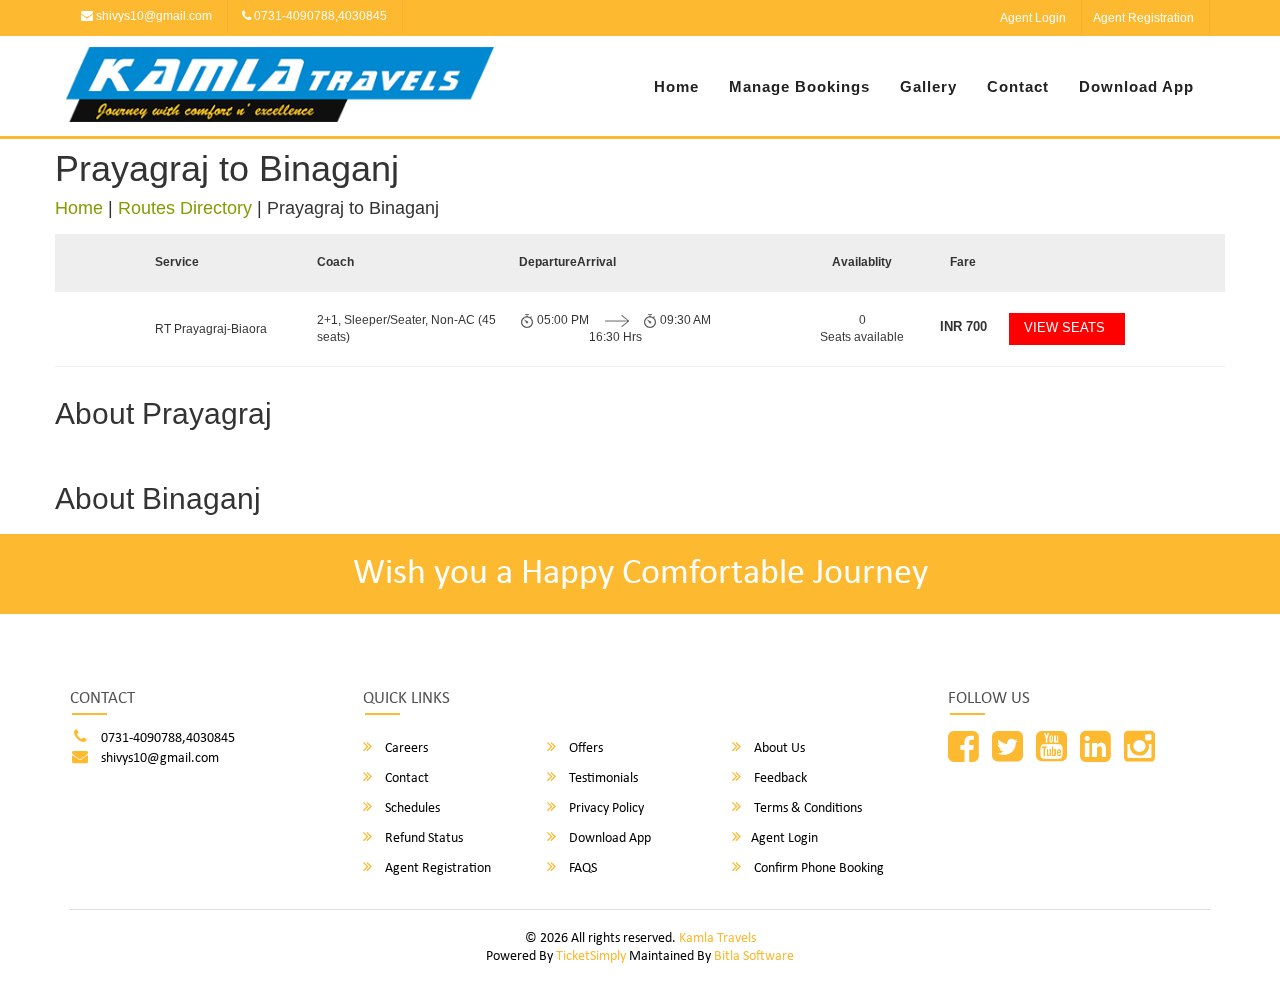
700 (963, 326)
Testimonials (602, 778)
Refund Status (422, 838)
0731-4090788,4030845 (319, 16)
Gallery (928, 86)
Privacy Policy (605, 808)
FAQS (581, 868)
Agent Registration (1143, 18)
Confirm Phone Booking (817, 868)
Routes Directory (185, 208)
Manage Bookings (799, 86)
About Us (778, 748)
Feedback (779, 778)
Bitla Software (754, 956)
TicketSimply (591, 956)
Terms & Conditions (806, 808)
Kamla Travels (717, 938)
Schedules (411, 808)
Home (676, 86)
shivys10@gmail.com (152, 16)
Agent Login (1033, 18)
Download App (1136, 86)
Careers (405, 748)
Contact (1018, 86)
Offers (584, 748)
